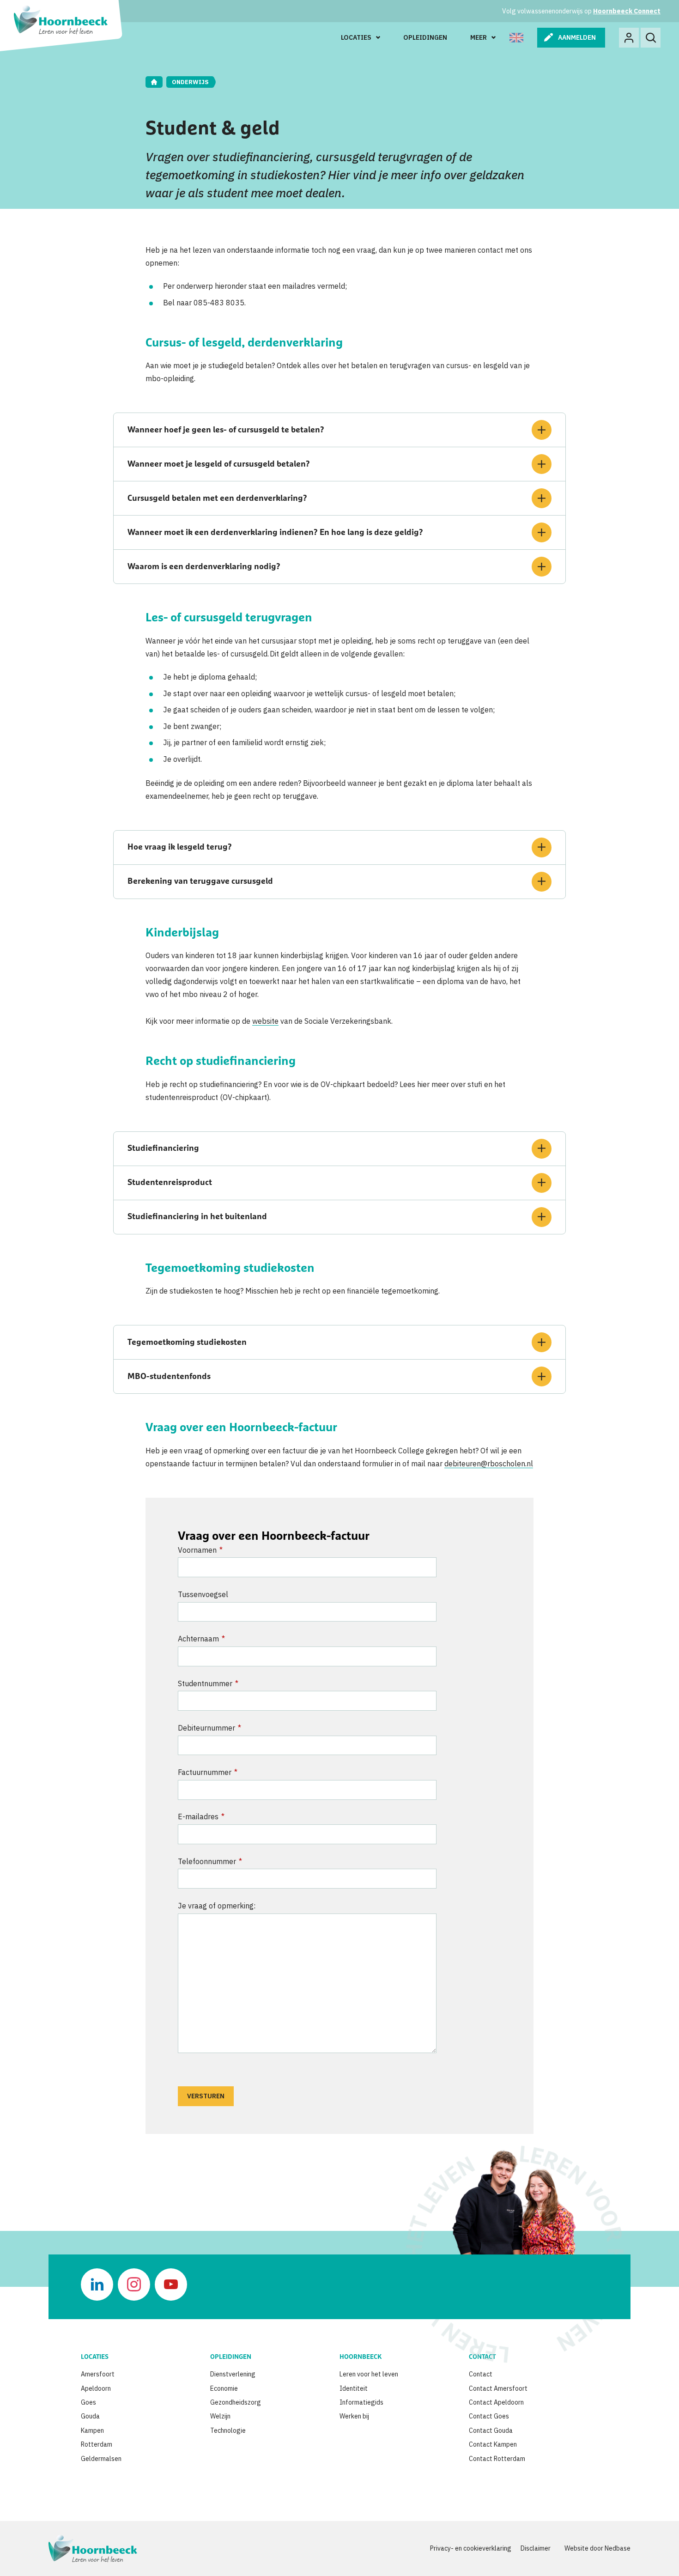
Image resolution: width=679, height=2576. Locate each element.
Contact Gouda (491, 2430)
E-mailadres (201, 1817)
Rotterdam (97, 2444)
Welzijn (220, 2416)
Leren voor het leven (369, 2374)
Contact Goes (489, 2416)
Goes (88, 2402)
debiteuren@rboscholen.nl (489, 1464)
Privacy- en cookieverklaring (471, 2548)
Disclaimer (536, 2548)
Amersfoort (98, 2374)
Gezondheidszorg (236, 2402)
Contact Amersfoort (498, 2388)
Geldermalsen (101, 2459)
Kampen (92, 2430)
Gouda (90, 2416)
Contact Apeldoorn (496, 2402)
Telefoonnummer (210, 1861)
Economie (224, 2388)
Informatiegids (361, 2402)
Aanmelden (577, 37)
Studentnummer (208, 1683)
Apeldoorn (96, 2388)
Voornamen (200, 1550)
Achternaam (201, 1639)
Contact (481, 2374)
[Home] (154, 82)
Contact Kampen (493, 2444)
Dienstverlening (233, 2374)
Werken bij (354, 2416)
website (265, 1021)
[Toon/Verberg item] (542, 430)
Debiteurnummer (209, 1728)
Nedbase (618, 2548)
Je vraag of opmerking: (217, 1906)
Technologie (228, 2430)
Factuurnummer (208, 1772)
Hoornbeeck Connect (627, 11)
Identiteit (354, 2388)
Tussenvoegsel (203, 1594)
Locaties (356, 37)
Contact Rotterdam (497, 2459)
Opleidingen (425, 37)
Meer (479, 37)
